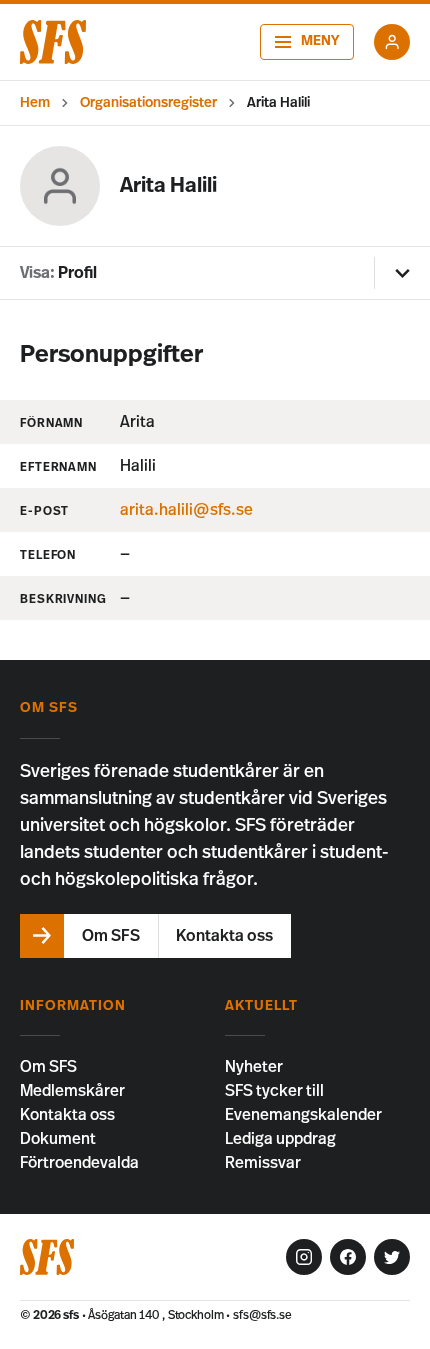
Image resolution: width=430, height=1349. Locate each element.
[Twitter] (392, 1257)
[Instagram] (304, 1257)
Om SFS (48, 1067)
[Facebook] (348, 1257)
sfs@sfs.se (262, 1315)
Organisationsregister (148, 103)
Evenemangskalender (303, 1115)
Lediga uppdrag (280, 1139)
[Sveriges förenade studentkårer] (53, 42)
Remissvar (263, 1163)
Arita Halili (278, 103)
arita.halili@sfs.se (186, 510)
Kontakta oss (67, 1115)
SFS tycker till (274, 1091)
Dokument (58, 1139)
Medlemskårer (72, 1091)
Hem (35, 103)
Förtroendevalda (79, 1163)
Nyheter (254, 1067)
